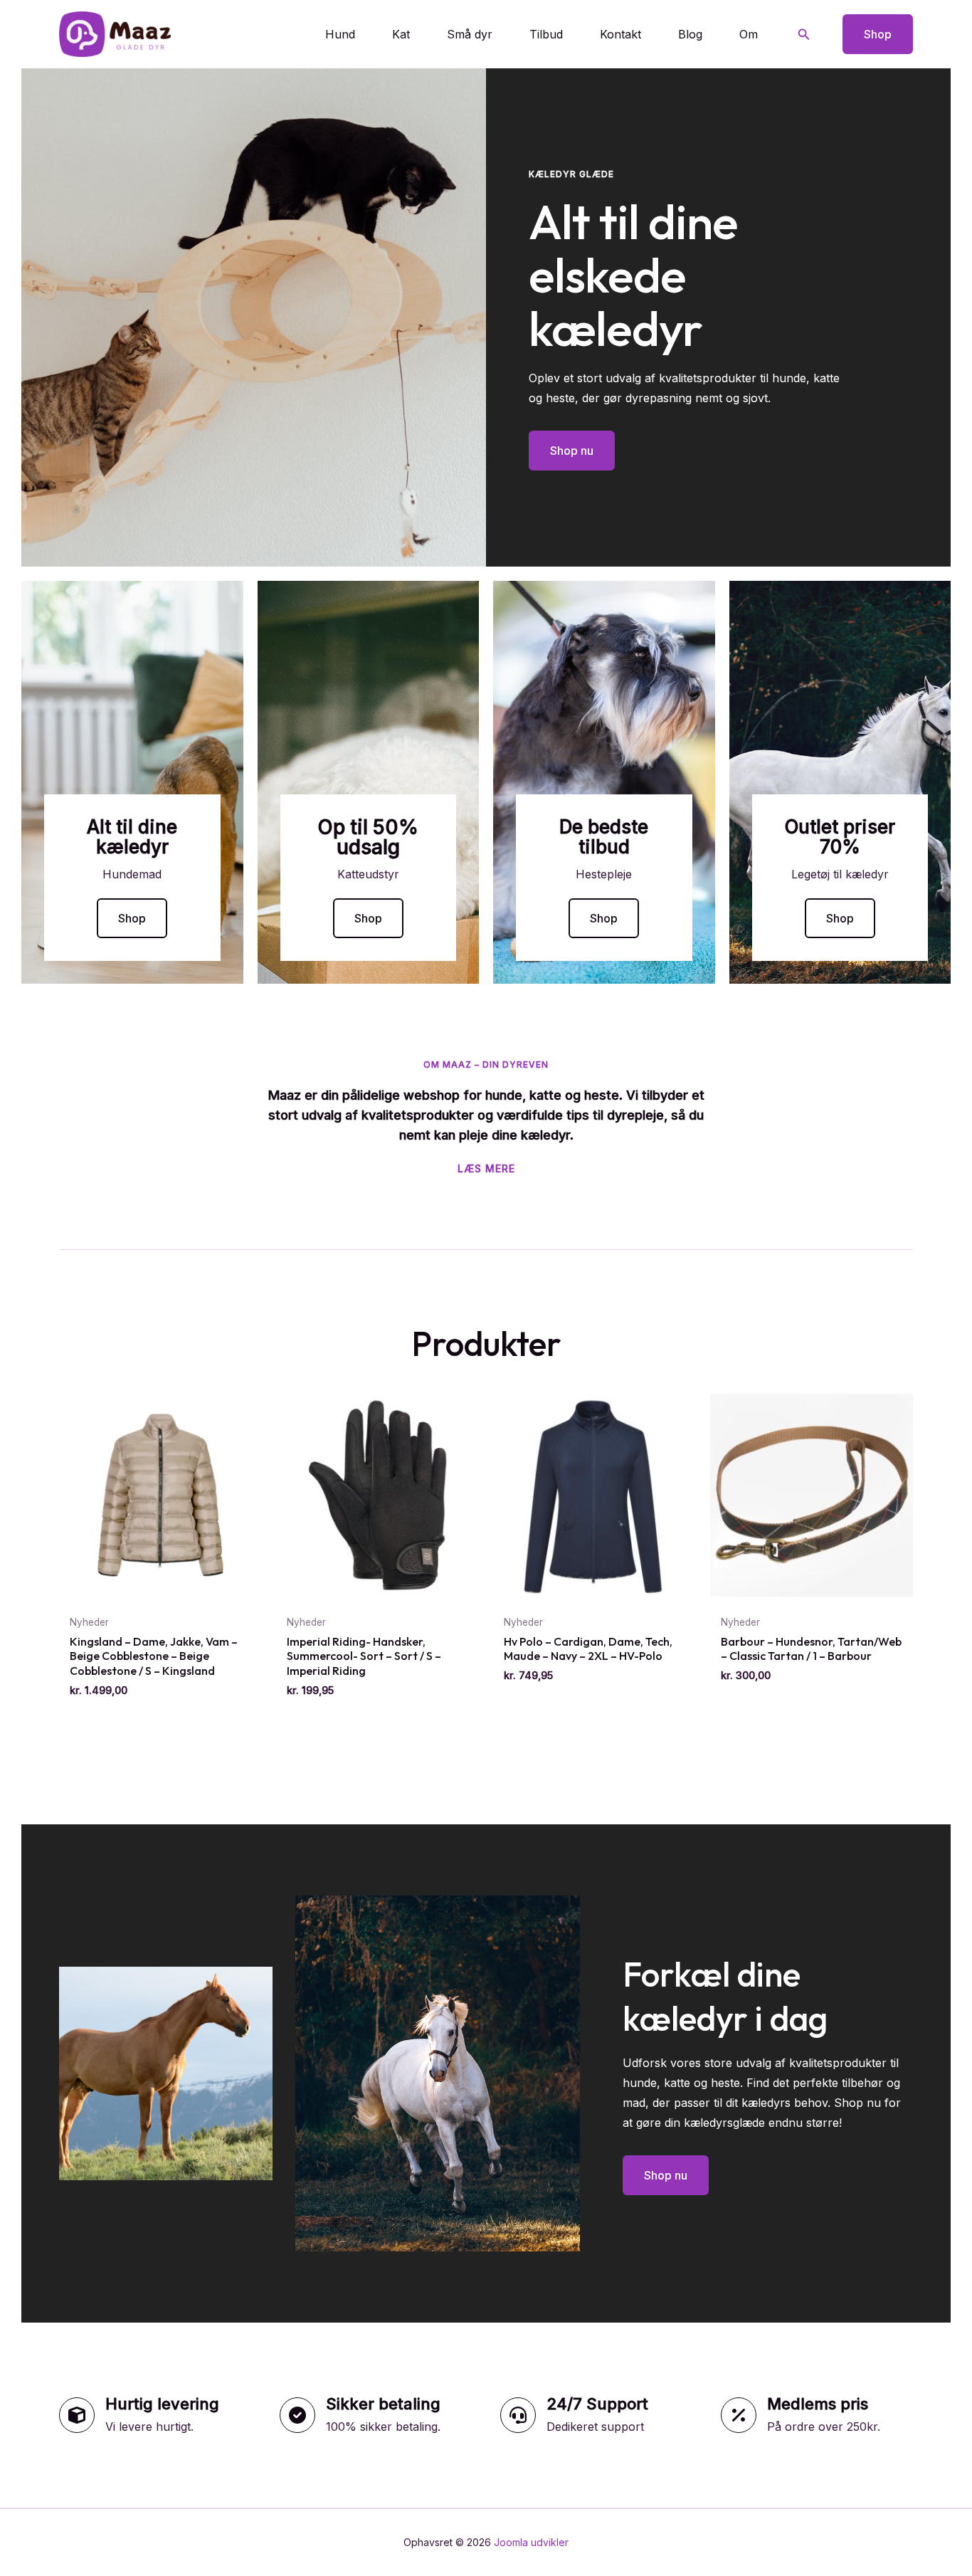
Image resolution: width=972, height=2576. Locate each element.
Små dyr (470, 34)
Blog (690, 34)
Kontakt (620, 34)
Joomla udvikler (531, 2542)
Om (749, 34)
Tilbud (546, 34)
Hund (340, 34)
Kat (401, 34)
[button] (804, 35)
